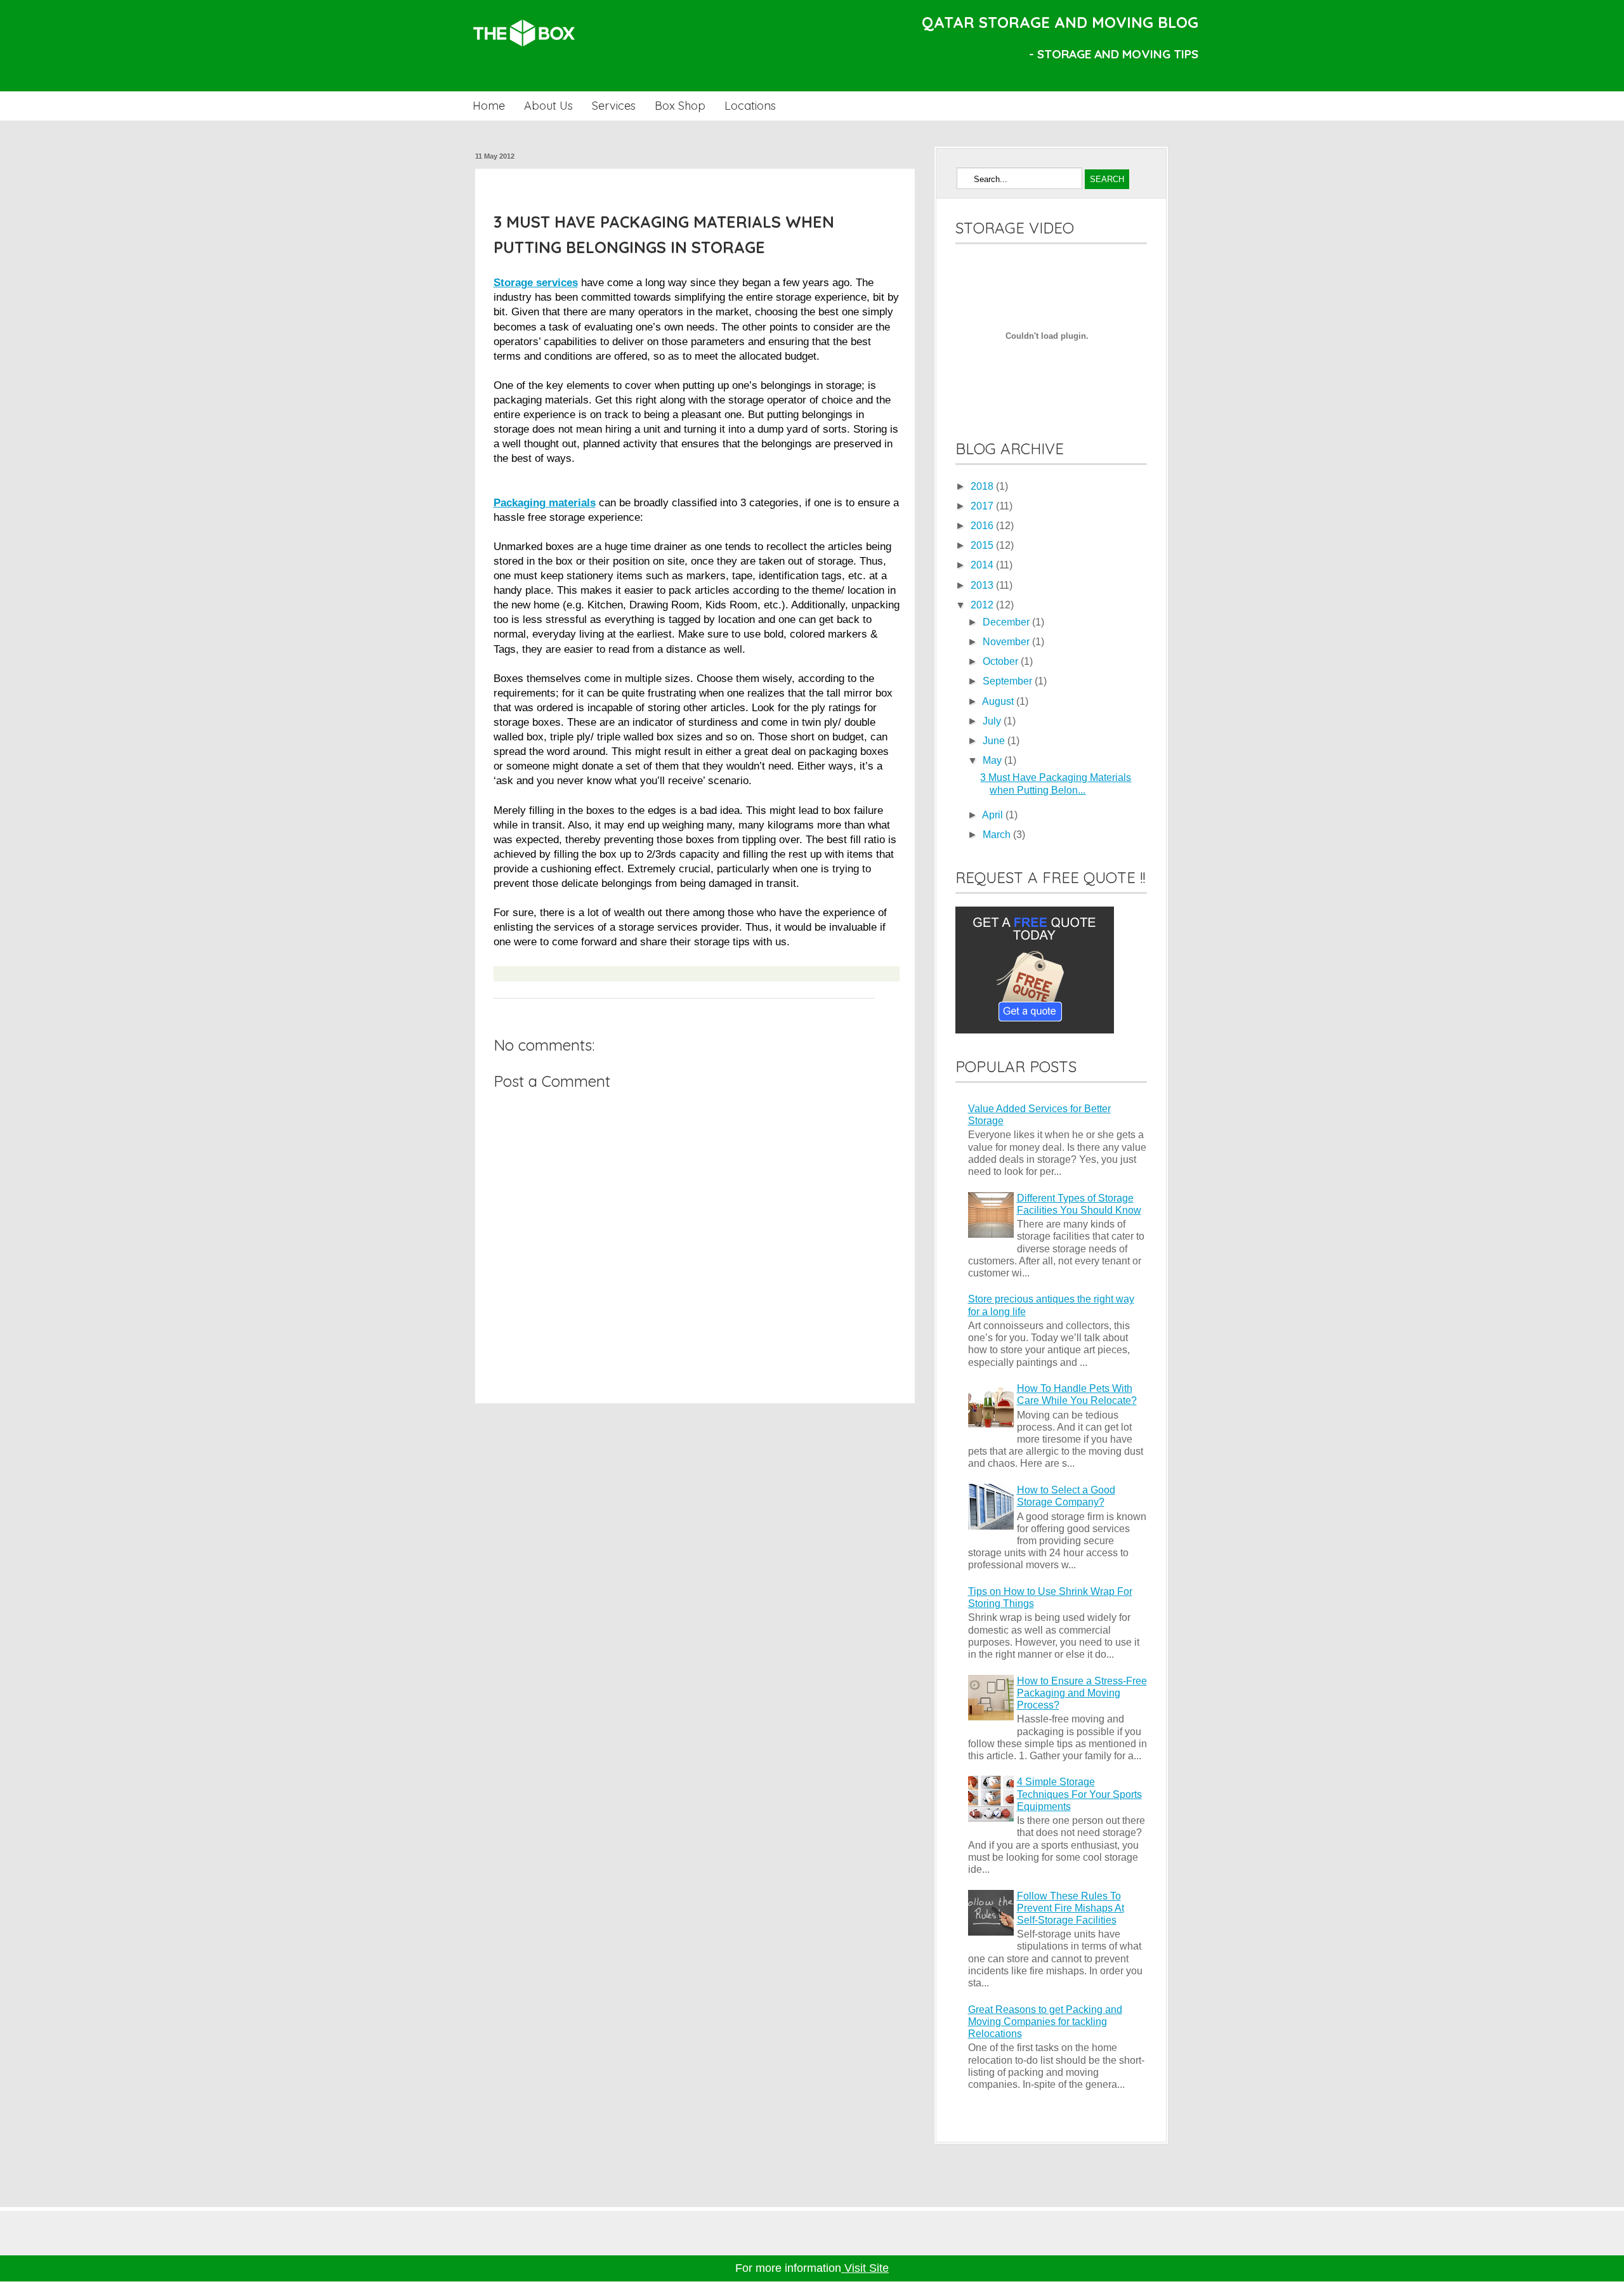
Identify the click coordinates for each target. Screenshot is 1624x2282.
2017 (983, 506)
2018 (983, 486)
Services (614, 106)
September (1009, 681)
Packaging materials (545, 502)
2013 (983, 585)
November (1007, 642)
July (993, 721)
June (995, 741)
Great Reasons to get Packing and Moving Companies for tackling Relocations (1045, 2022)
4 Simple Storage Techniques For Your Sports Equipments (1079, 1794)
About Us (548, 106)
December (1007, 622)
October (1002, 661)
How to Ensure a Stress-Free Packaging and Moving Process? (1082, 1693)
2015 (983, 545)
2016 (983, 526)
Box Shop (680, 106)
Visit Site (865, 2268)
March (998, 835)
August (999, 701)
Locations (750, 106)
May (993, 760)
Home (489, 106)
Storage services (536, 282)
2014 (983, 565)
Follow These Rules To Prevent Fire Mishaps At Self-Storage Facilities (1071, 1908)
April (994, 815)
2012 (983, 605)
